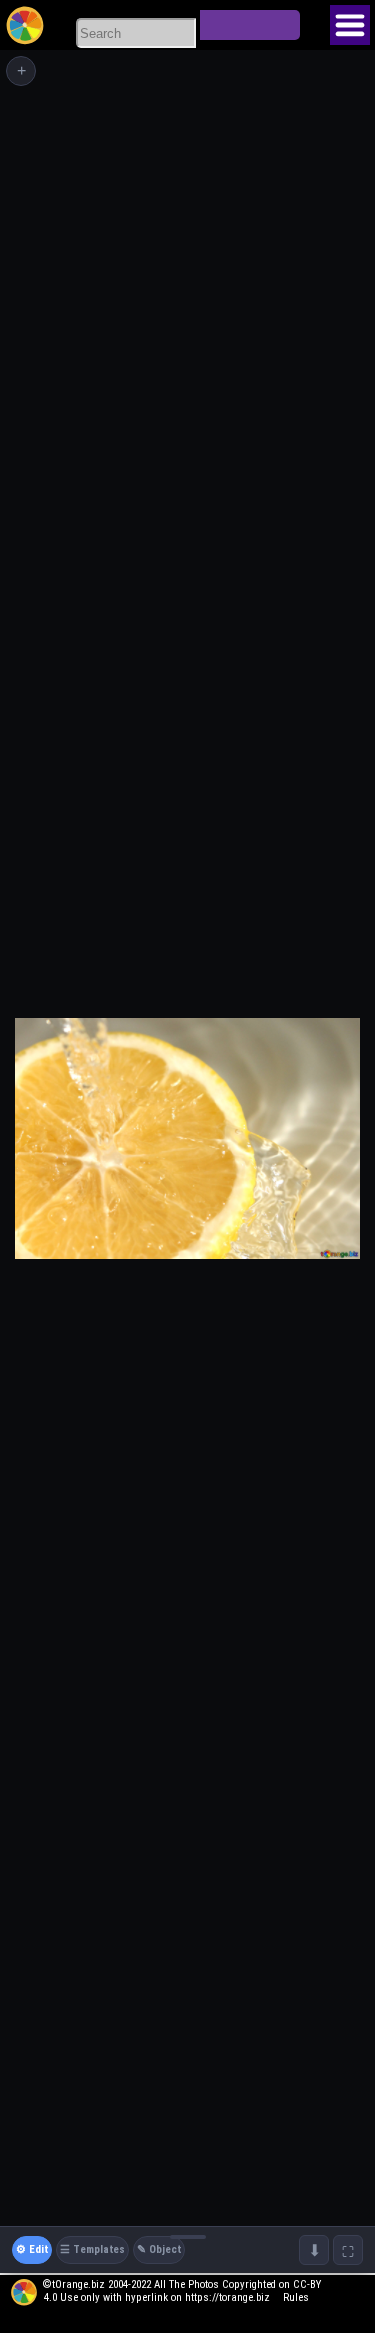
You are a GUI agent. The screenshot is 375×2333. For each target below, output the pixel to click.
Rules (296, 2297)
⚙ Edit (32, 2249)
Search (250, 25)
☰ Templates (92, 2249)
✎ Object (159, 2249)
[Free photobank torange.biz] (25, 25)
